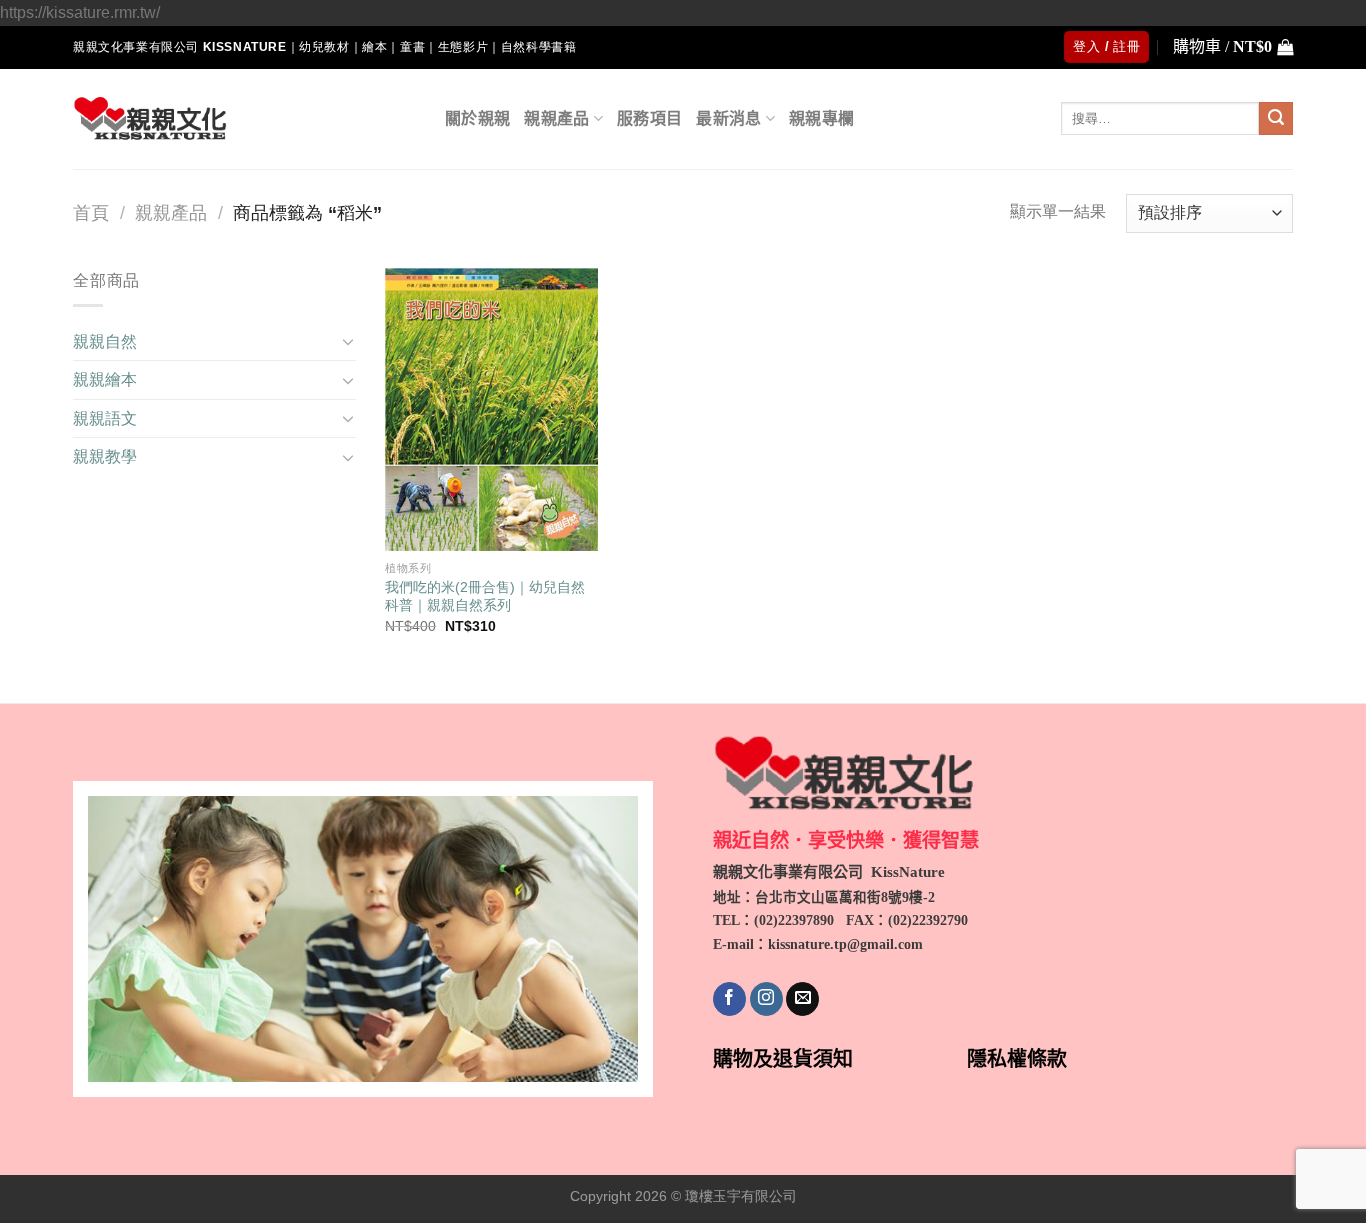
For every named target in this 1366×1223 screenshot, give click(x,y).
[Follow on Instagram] (766, 999)
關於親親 (477, 118)
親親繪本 (105, 379)
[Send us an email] (802, 999)
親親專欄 (821, 118)
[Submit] (1276, 119)
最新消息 (728, 118)
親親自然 (105, 341)
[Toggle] (348, 341)
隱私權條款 (1017, 1059)
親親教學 (105, 456)
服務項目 (649, 118)
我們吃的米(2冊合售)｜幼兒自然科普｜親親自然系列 (485, 596)
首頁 (91, 212)
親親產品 (556, 118)
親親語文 (105, 418)
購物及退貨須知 (783, 1059)
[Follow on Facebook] (729, 999)
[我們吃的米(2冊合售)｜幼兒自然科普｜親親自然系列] (491, 409)
